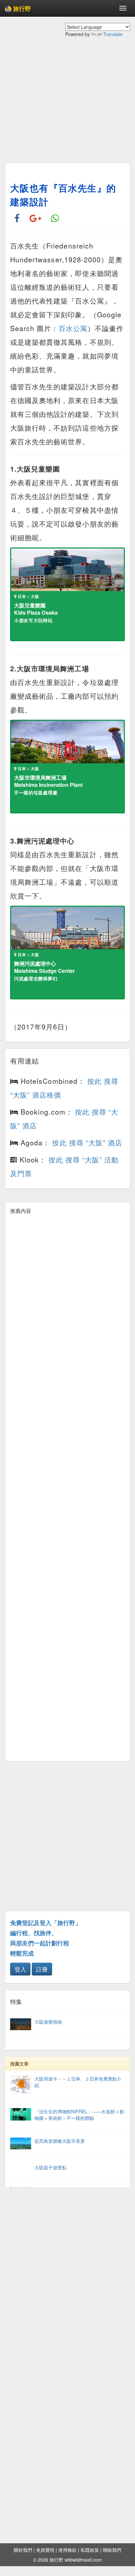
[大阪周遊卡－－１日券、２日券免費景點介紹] (67, 2091)
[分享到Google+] (35, 219)
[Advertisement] (67, 105)
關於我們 (23, 2550)
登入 (20, 1969)
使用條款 (67, 2550)
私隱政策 (90, 2550)
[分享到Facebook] (17, 219)
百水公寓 (73, 328)
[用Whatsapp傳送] (55, 219)
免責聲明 (45, 2550)
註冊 (42, 1969)
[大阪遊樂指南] (67, 2028)
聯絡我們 (112, 2550)
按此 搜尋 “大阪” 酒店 (87, 1142)
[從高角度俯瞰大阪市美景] (67, 2147)
